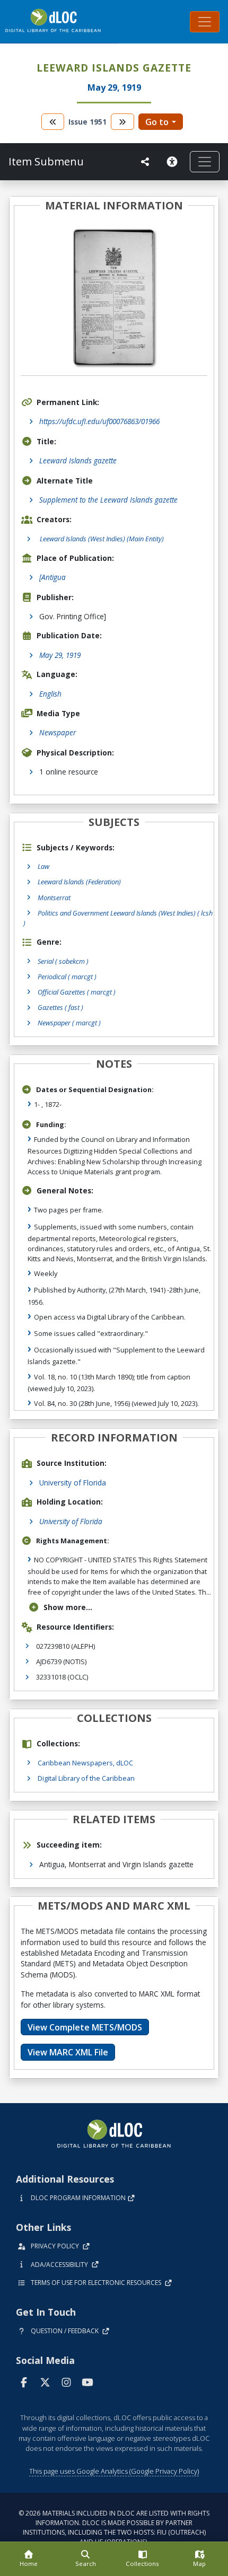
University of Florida (73, 1483)
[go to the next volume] (122, 122)
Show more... (68, 1607)
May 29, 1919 (60, 655)
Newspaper (58, 732)
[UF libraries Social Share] (145, 162)
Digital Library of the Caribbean (86, 1778)
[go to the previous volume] (53, 122)
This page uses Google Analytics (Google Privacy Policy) (114, 2471)
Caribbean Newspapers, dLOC (85, 1763)
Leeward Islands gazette (78, 460)
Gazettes (60, 1007)
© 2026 (114, 2527)
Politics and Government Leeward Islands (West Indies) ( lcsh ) (118, 918)
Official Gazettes (77, 992)
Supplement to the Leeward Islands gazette (108, 500)
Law (43, 866)
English (50, 694)
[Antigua (52, 577)
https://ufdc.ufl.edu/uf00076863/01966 (99, 421)
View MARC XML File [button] (68, 2052)
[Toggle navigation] (205, 22)
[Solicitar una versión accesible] (174, 162)
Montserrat (54, 898)
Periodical (67, 977)
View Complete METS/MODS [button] (85, 2027)
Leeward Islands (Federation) (79, 882)
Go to (157, 122)
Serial (63, 961)
